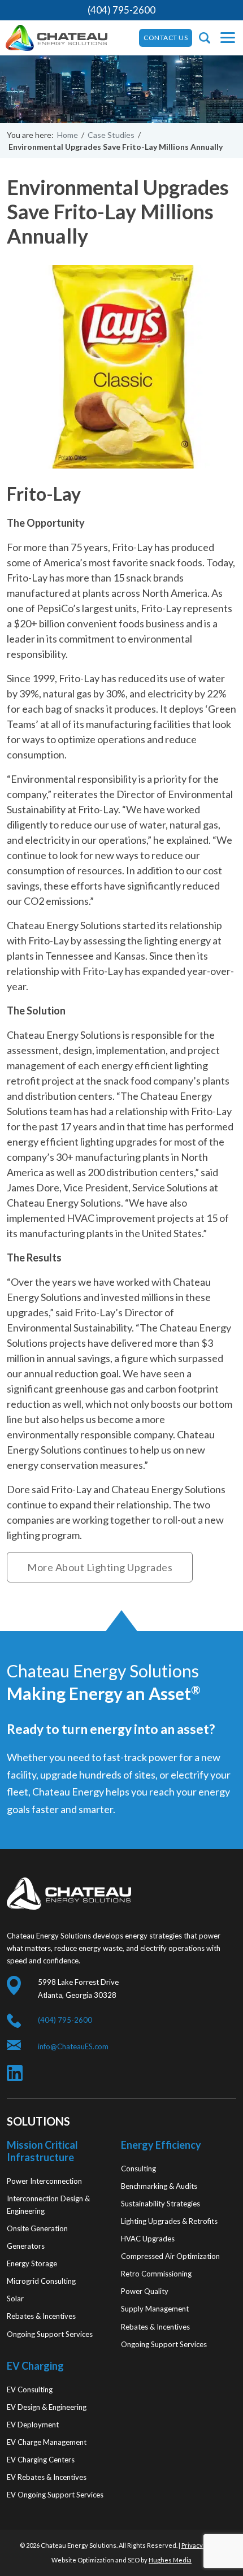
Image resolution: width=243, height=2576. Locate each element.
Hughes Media (170, 2560)
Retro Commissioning (156, 2274)
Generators (26, 2246)
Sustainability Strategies (160, 2204)
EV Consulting (30, 2389)
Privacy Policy (201, 2545)
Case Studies (111, 135)
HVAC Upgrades (148, 2239)
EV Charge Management (47, 2442)
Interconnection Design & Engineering (48, 2205)
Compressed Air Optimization (170, 2256)
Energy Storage (32, 2263)
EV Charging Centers (41, 2460)
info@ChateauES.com (73, 2046)
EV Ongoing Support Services (55, 2495)
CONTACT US (166, 38)
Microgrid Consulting (41, 2281)
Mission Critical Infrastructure (42, 2151)
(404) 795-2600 (121, 10)
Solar (15, 2299)
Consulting (138, 2169)
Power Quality (145, 2291)
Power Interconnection (44, 2181)
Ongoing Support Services (50, 2334)
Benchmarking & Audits (159, 2186)
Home (68, 135)
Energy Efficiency (161, 2145)
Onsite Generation (37, 2228)
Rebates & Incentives (41, 2316)
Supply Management (155, 2309)
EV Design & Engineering (47, 2407)
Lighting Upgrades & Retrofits (169, 2221)
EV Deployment (33, 2425)
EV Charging (35, 2366)
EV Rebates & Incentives (47, 2477)
